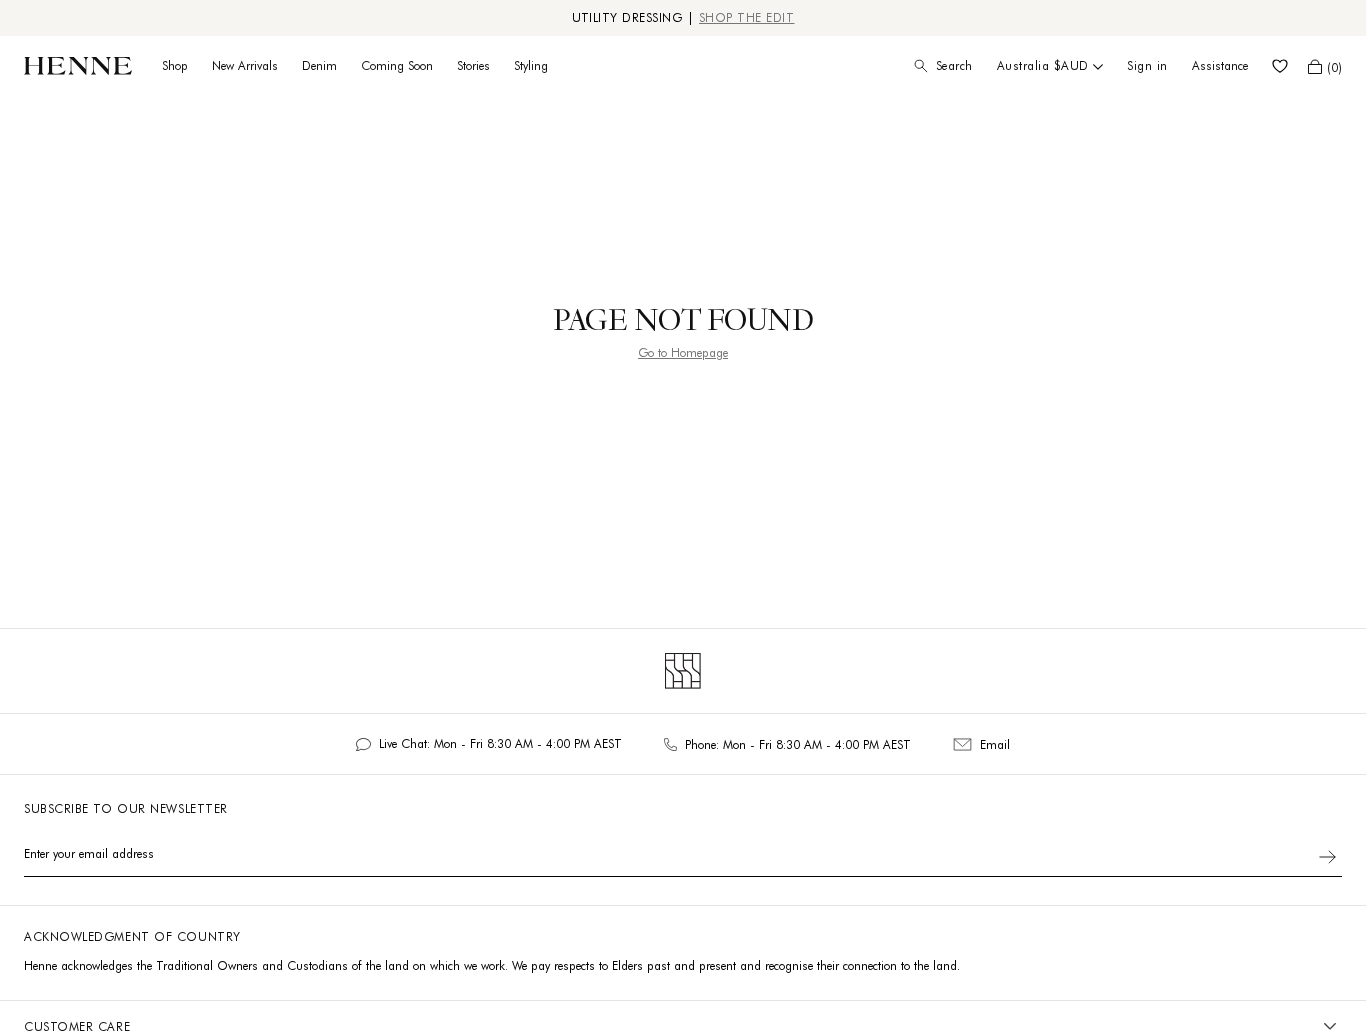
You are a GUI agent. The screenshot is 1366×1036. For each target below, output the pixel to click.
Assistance (1220, 65)
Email (995, 744)
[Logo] (78, 66)
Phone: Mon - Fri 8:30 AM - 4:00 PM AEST (798, 744)
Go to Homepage (683, 352)
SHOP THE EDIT (747, 17)
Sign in (1147, 65)
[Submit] (1327, 857)
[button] (1325, 66)
